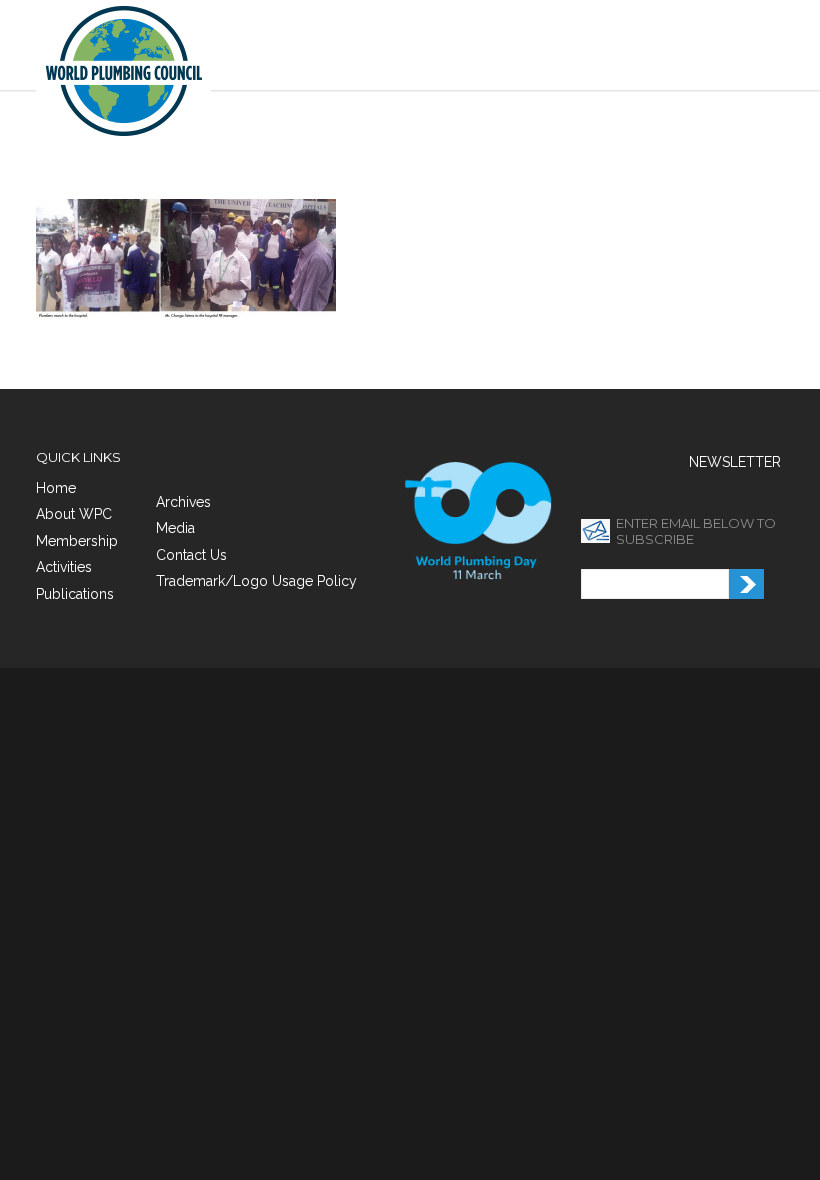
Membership (77, 541)
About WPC (74, 514)
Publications (75, 594)
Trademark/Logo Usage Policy (256, 581)
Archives (183, 502)
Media (175, 528)
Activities (64, 567)
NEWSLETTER (735, 462)
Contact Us (191, 555)
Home (56, 488)
